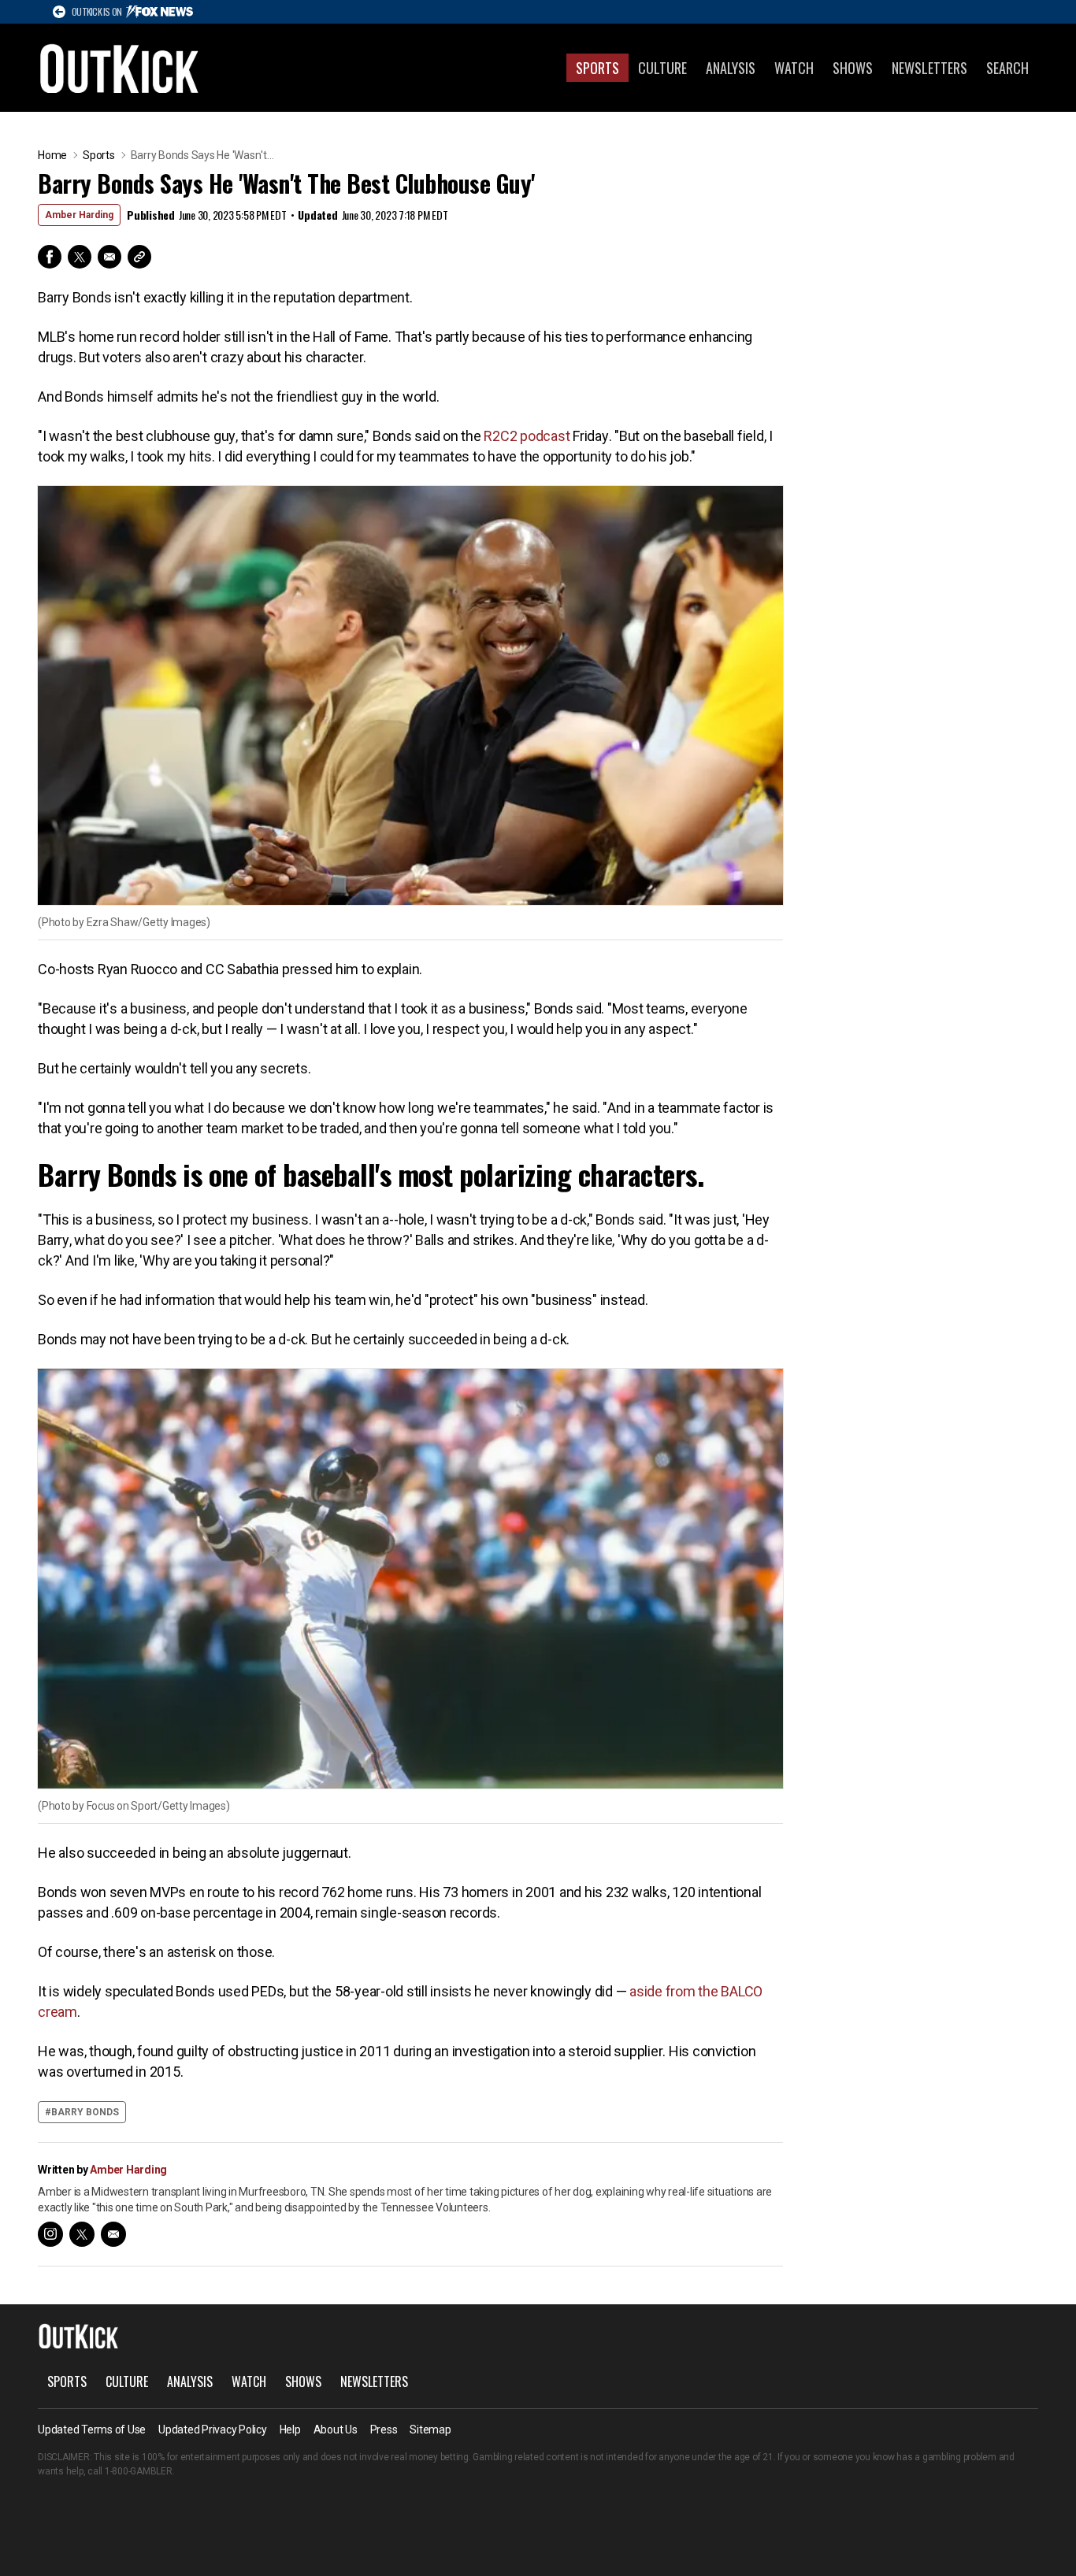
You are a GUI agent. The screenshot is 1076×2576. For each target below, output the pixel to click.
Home (52, 155)
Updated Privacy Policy (213, 2430)
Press (384, 2430)
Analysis (731, 68)
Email (109, 257)
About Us (336, 2430)
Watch (794, 68)
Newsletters (929, 68)
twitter (82, 2234)
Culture (662, 68)
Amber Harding (79, 215)
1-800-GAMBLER (139, 2471)
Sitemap (430, 2430)
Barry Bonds (85, 2112)
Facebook (50, 257)
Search (1007, 68)
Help (290, 2430)
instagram (50, 2234)
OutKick (120, 68)
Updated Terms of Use (92, 2430)
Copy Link (139, 257)
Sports (597, 68)
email (113, 2234)
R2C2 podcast (527, 436)
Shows (853, 68)
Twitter (80, 257)
